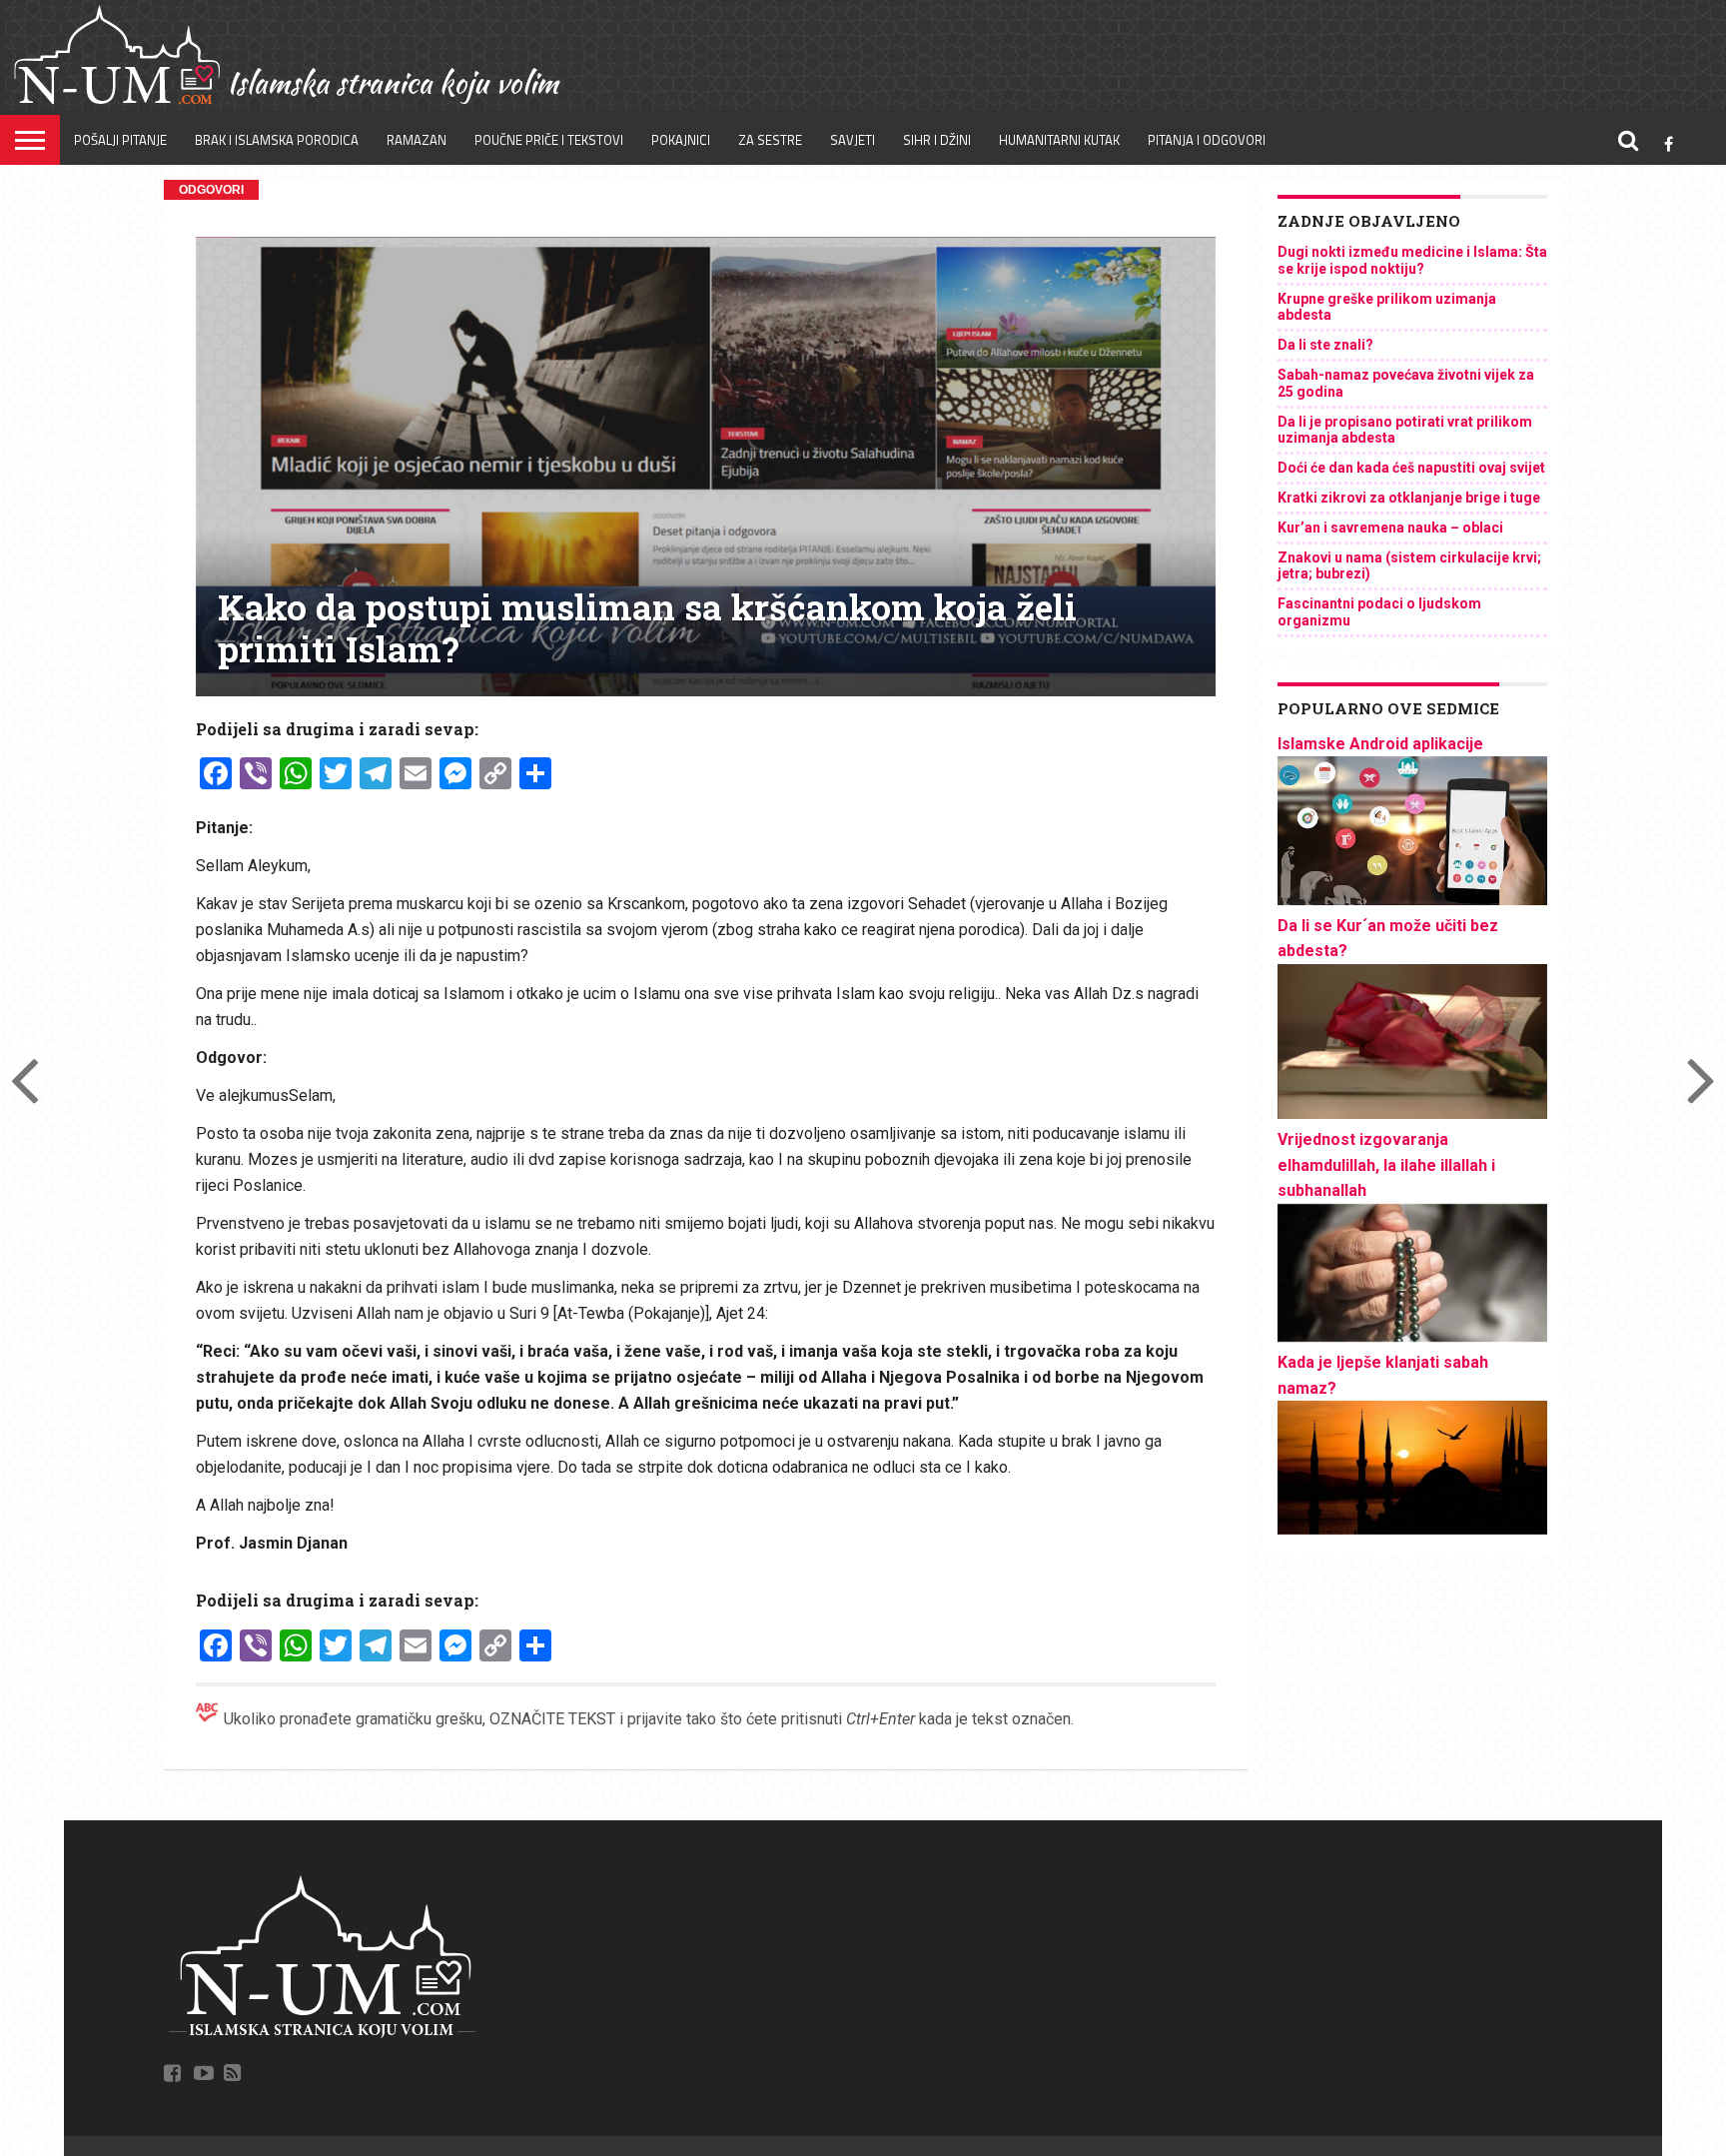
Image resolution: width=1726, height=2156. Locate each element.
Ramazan (417, 140)
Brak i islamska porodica (277, 140)
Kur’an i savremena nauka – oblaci (1390, 528)
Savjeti (853, 140)
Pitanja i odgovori (1207, 140)
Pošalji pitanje (120, 140)
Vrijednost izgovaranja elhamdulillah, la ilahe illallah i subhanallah (1386, 1165)
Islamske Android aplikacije (1380, 744)
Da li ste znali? (1325, 345)
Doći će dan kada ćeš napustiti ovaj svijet (1411, 468)
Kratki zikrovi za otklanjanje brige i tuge (1409, 498)
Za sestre (770, 140)
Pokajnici (681, 140)
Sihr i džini (937, 140)
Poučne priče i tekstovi (549, 140)
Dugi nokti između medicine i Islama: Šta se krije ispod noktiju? (1412, 260)
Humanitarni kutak (1059, 140)
